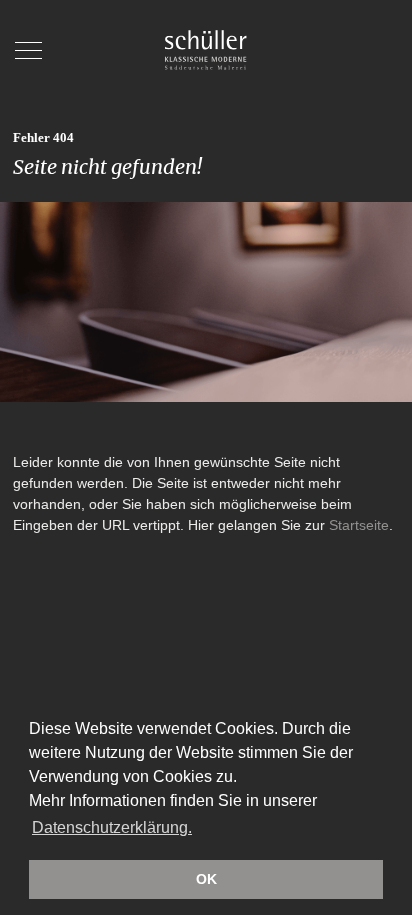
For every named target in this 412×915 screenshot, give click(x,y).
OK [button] (206, 879)
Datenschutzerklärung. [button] (112, 827)
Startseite (359, 525)
